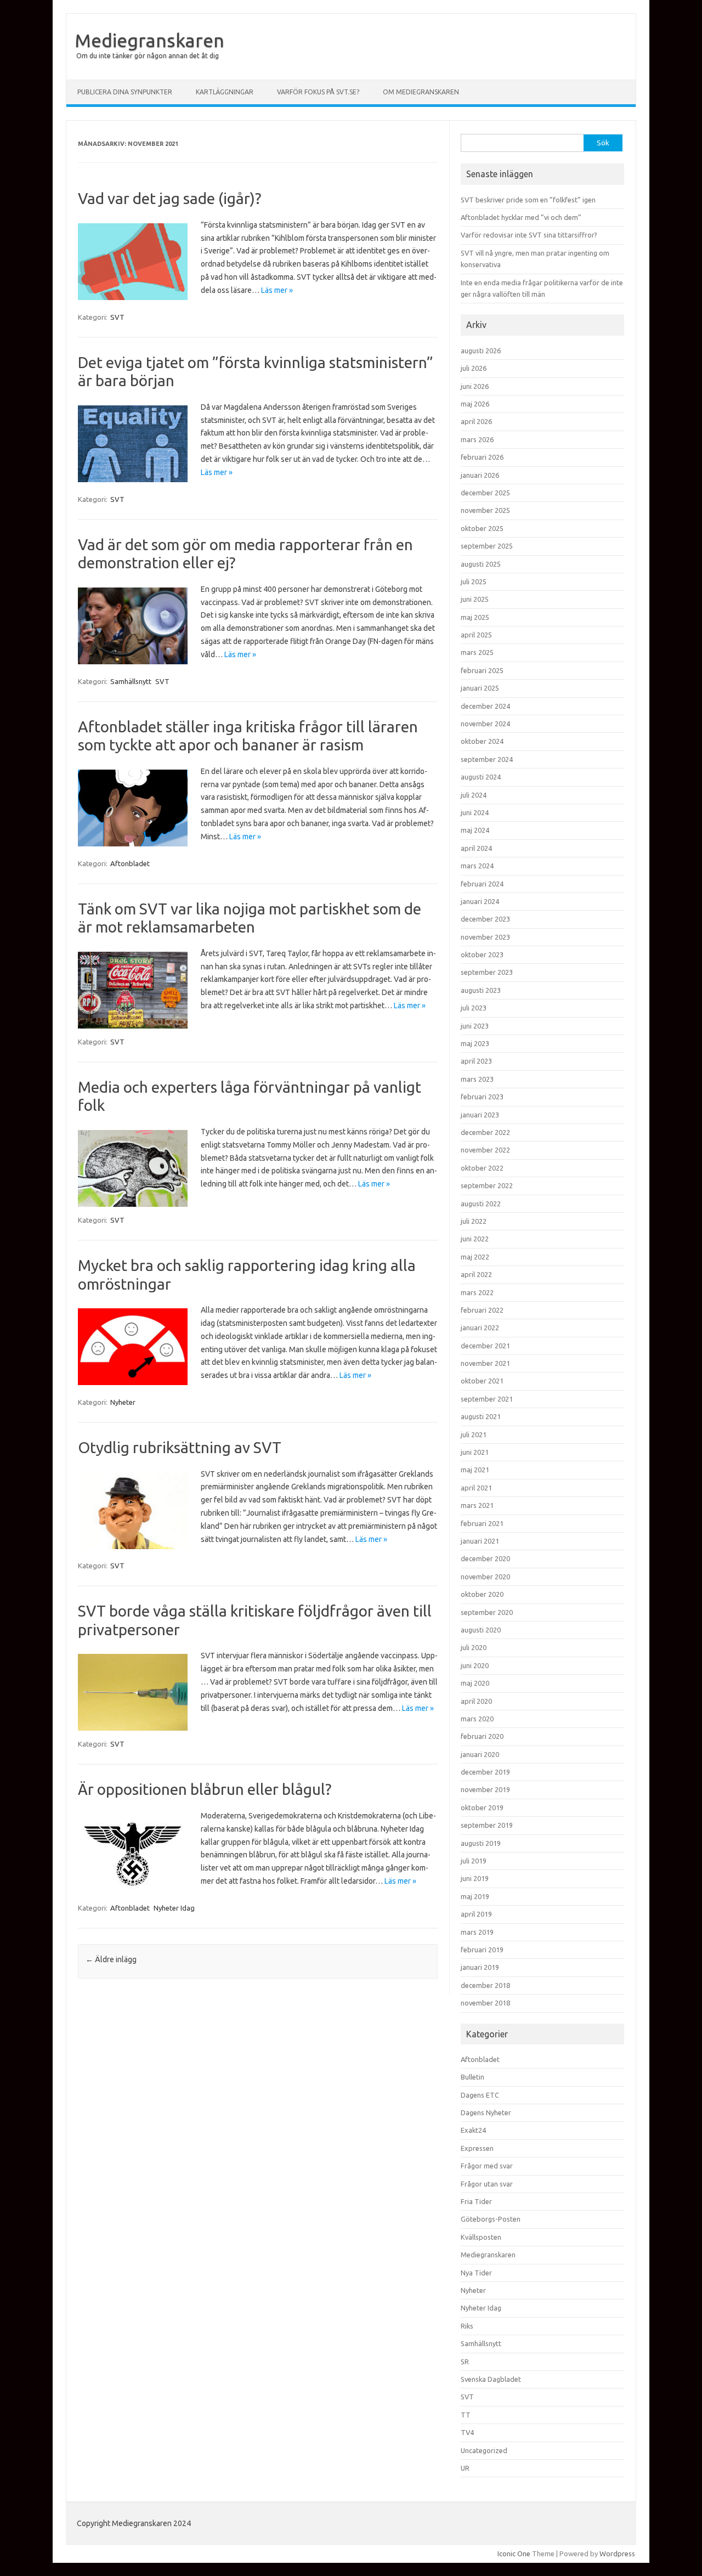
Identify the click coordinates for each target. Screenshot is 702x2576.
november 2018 (485, 2003)
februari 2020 (482, 1736)
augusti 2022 (481, 1204)
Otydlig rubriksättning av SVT (180, 1447)
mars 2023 (477, 1079)
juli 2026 (474, 368)
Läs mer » (277, 290)
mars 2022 (477, 1292)
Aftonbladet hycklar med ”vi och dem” (521, 217)
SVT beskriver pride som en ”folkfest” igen (528, 200)
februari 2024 (482, 884)
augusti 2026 (481, 351)
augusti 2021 (481, 1416)
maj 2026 (475, 404)
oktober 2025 (482, 528)
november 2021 (485, 1363)
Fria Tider (476, 2201)
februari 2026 (482, 457)
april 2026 (476, 421)
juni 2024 (475, 812)
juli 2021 (474, 1434)
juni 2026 (475, 386)
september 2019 (487, 1825)
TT (466, 2415)
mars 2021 (477, 1505)
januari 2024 (480, 901)
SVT (117, 317)
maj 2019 (475, 1896)
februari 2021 (482, 1523)
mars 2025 (477, 652)
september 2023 (487, 972)
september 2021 (487, 1399)
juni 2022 (475, 1239)
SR (465, 2362)
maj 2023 (475, 1043)
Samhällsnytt (131, 681)
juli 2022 (474, 1221)
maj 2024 (475, 830)
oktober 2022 (482, 1168)
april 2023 (476, 1061)
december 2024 (485, 706)
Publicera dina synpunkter (125, 92)
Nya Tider (476, 2273)
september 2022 (487, 1185)
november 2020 (485, 1577)
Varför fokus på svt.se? (318, 92)
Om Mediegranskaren (421, 92)
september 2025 (487, 546)
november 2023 (485, 937)
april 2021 (476, 1488)
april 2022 (476, 1274)
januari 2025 (480, 688)
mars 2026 (477, 439)
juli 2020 (474, 1647)
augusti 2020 (481, 1630)
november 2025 (485, 510)
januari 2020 (480, 1754)
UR (465, 2468)
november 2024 (485, 724)
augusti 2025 (481, 564)
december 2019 (485, 1772)
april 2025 (476, 635)
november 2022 (485, 1150)
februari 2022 (482, 1310)
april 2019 (476, 1914)
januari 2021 (480, 1541)
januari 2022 (480, 1327)
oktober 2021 (482, 1381)
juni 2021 (475, 1452)
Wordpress (617, 2554)
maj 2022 (475, 1257)
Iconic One (514, 2554)
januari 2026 (480, 475)
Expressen (477, 2148)
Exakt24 (473, 2130)
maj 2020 (475, 1683)
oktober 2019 (482, 1807)
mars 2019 (477, 1932)
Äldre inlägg (111, 1959)
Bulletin (472, 2077)
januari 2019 (480, 1967)
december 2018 (485, 1985)
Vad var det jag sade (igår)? (169, 198)
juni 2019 (475, 1878)
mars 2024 (477, 866)
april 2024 (476, 848)
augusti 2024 (481, 777)
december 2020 (485, 1558)
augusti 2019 (481, 1843)
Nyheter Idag (174, 1908)
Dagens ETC (480, 2095)
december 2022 (485, 1132)
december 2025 (485, 493)
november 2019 (485, 1789)
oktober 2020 (482, 1594)
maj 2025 (475, 617)
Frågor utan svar (487, 2184)
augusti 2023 (481, 990)
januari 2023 (480, 1115)
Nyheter (123, 1402)
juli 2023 (474, 1008)
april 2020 (476, 1701)
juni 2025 (475, 599)
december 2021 (485, 1346)
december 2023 (485, 919)
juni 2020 (475, 1665)
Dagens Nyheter (486, 2112)
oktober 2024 (482, 741)
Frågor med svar (487, 2166)
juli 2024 (474, 795)
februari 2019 (482, 1950)
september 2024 (487, 759)
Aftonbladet (130, 863)
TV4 (467, 2432)
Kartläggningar (225, 92)
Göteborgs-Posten (491, 2219)
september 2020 (487, 1612)
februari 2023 (482, 1097)
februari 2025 (482, 670)
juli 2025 (474, 581)
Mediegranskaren (149, 40)
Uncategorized (484, 2450)
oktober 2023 (482, 954)
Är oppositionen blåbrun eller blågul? (205, 1789)
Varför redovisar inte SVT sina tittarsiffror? (529, 235)
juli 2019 (474, 1861)
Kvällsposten (481, 2237)
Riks (467, 2326)
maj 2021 (475, 1470)
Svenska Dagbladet (491, 2379)
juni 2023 (475, 1026)
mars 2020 (477, 1719)
